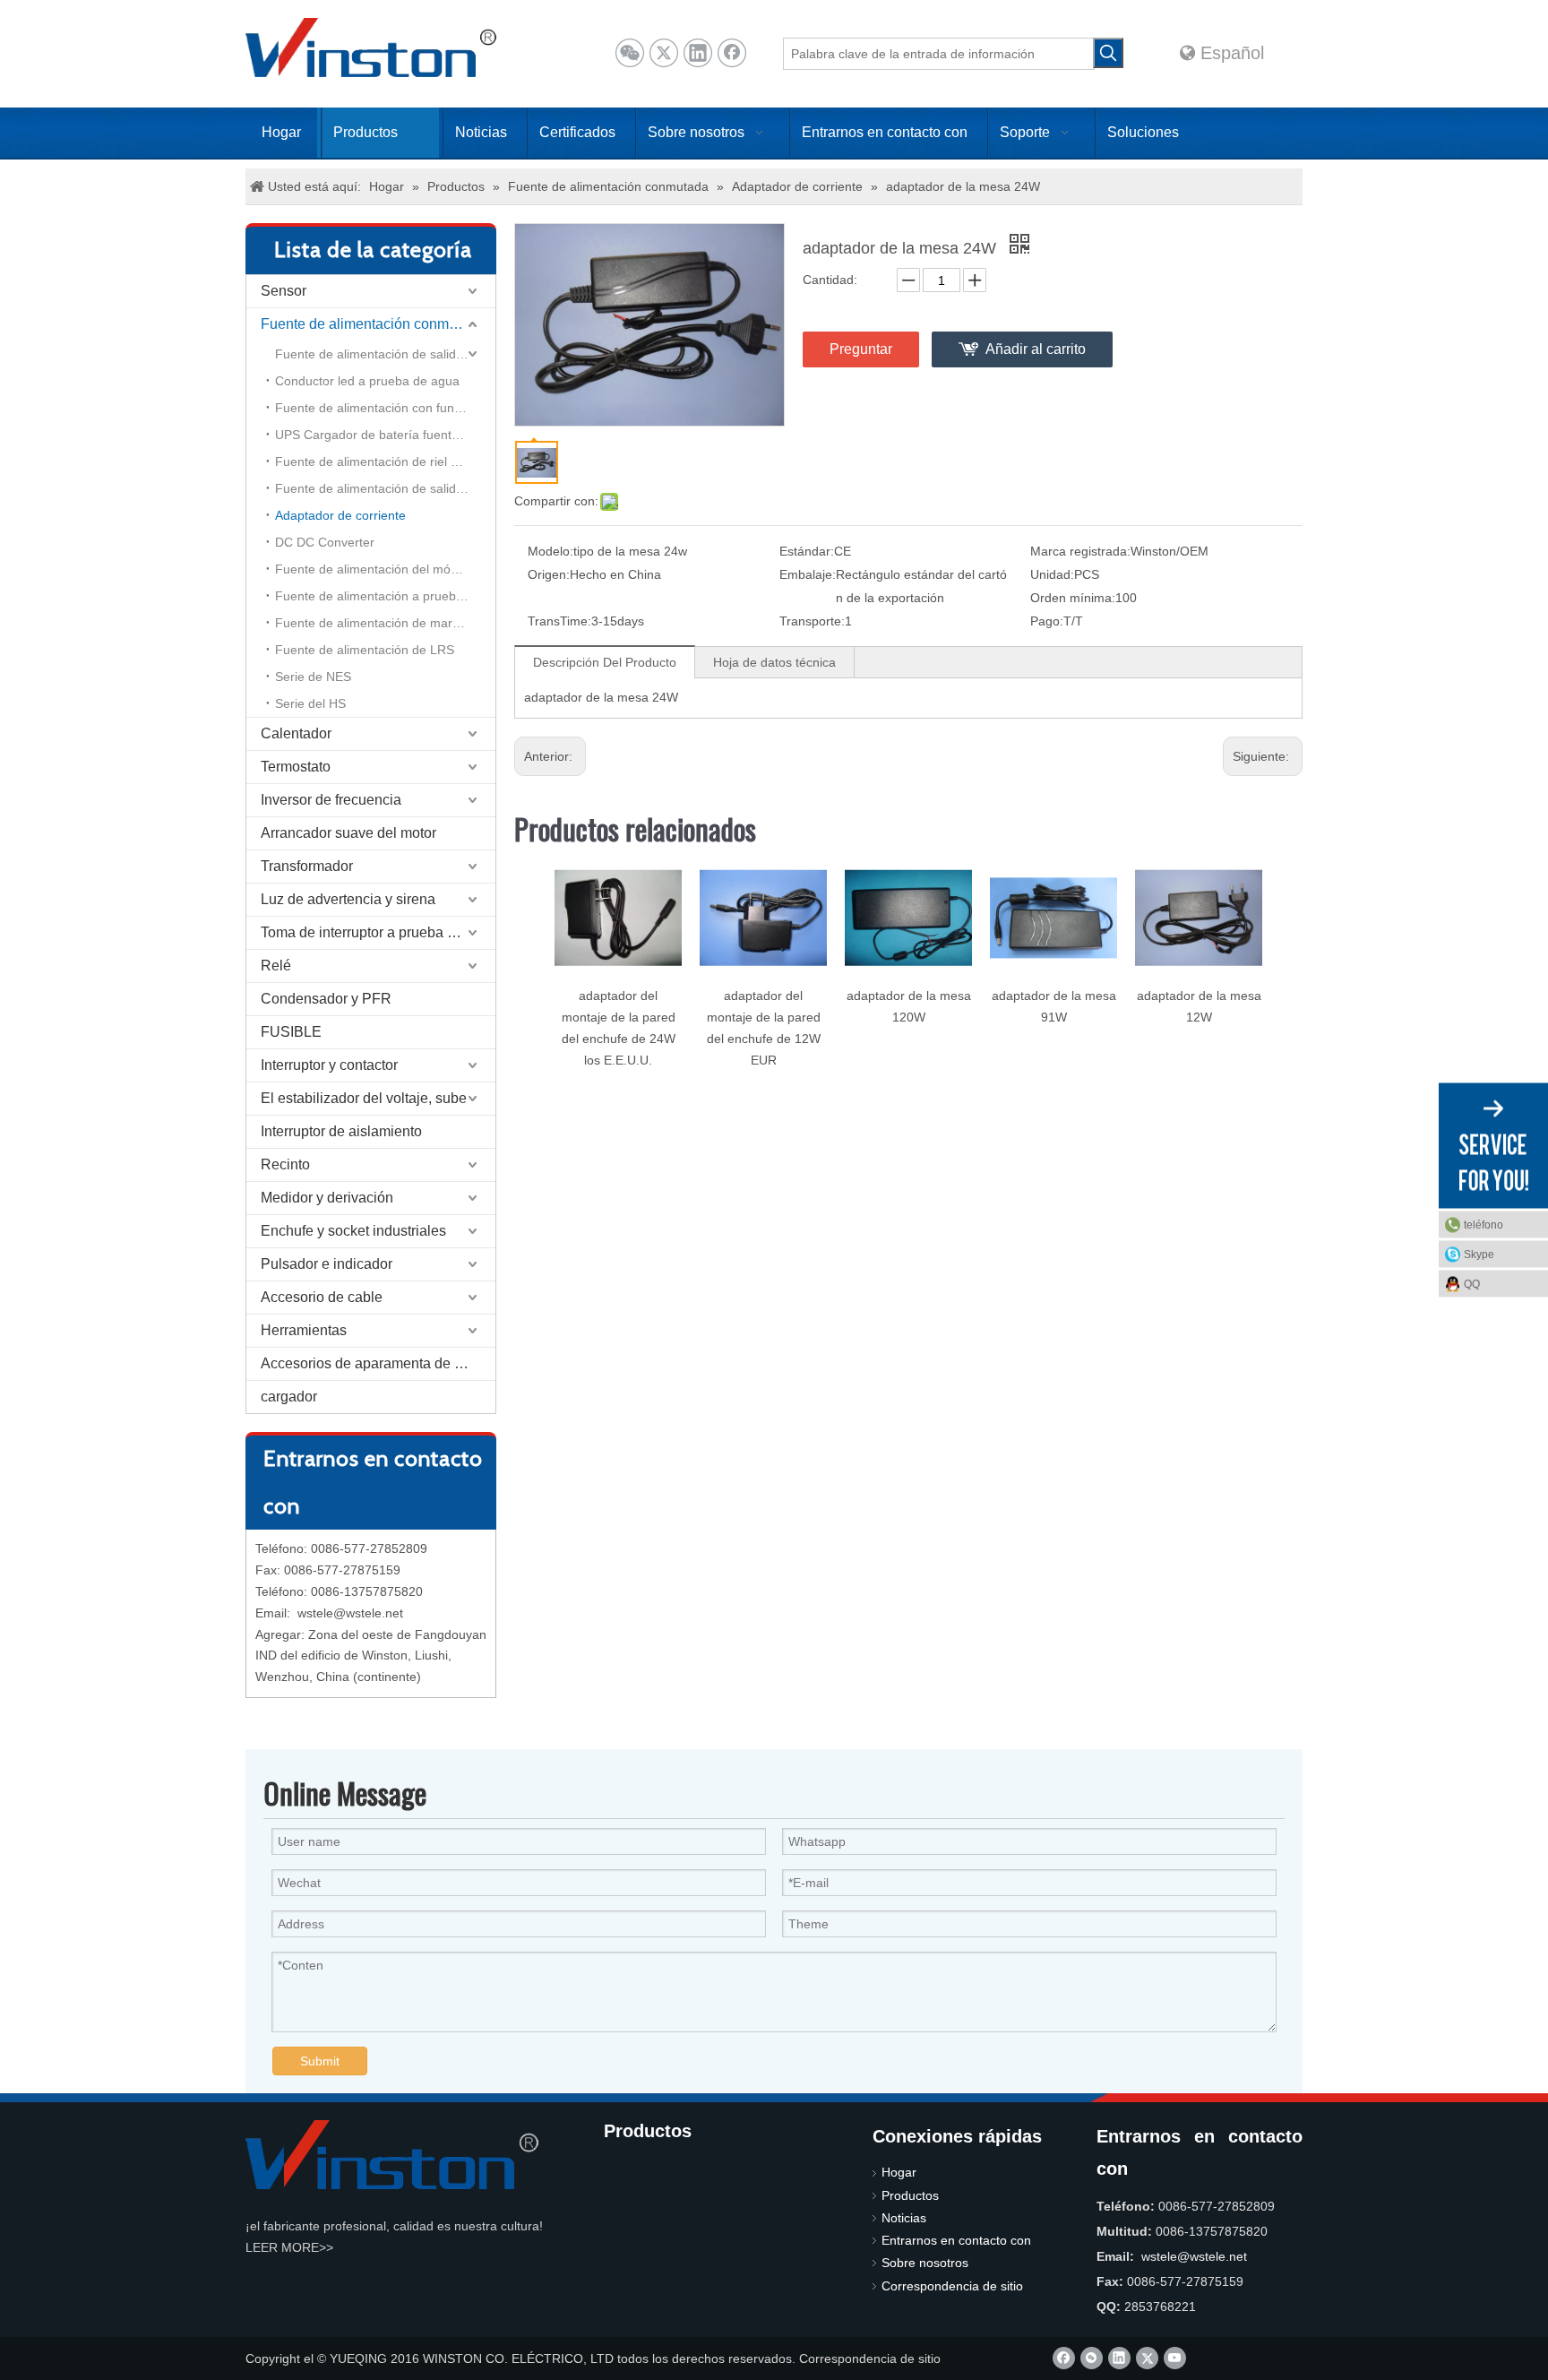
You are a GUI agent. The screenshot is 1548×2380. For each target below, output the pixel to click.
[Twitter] (664, 53)
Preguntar (861, 349)
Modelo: (550, 551)
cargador (289, 1397)
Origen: (549, 574)
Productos (910, 2195)
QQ (1472, 1284)
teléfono (1483, 1225)
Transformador (307, 866)
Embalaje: (808, 574)
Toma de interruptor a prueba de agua (378, 932)
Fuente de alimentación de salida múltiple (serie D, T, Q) (385, 488)
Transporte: (812, 621)
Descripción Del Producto (605, 662)
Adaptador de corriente (340, 515)
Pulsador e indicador (327, 1264)
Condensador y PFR (326, 999)
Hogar (899, 2172)
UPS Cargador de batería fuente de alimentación (385, 435)
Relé (276, 966)
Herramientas (304, 1330)
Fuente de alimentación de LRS (365, 650)
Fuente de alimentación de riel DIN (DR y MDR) (385, 461)
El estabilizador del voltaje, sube (364, 1098)
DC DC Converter (325, 542)
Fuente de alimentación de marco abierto (385, 623)
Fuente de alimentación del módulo (375, 569)
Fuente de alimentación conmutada (373, 324)
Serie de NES (313, 677)
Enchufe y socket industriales (353, 1231)
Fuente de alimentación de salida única (385, 354)
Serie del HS (310, 703)
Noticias (904, 2218)
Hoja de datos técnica (774, 662)
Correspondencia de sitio (952, 2286)
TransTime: (559, 621)
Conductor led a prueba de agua (367, 381)
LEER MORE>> (289, 2247)
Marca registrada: (1080, 551)
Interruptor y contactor (329, 1065)
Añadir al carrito (1036, 349)
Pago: (1047, 621)
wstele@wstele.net (350, 1613)
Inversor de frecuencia (331, 800)
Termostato (296, 767)
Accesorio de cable (322, 1297)
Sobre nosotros (925, 2263)
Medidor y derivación (327, 1198)
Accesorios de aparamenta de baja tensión (378, 1363)
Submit (320, 2061)
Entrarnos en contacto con (956, 2240)
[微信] (630, 53)
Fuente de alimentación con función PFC (385, 408)
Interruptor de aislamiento (341, 1131)
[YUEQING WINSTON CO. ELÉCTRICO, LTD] (392, 2155)
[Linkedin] (698, 53)
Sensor (284, 291)
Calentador (296, 733)
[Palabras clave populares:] (1108, 53)
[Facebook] (732, 53)
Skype (1479, 1255)
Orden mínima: (1073, 598)
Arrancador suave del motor (348, 833)
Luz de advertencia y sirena (348, 899)
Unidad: (1052, 574)
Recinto (285, 1164)
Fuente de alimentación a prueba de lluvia (385, 596)
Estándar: (807, 551)
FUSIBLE (291, 1032)
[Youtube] (1175, 2358)
